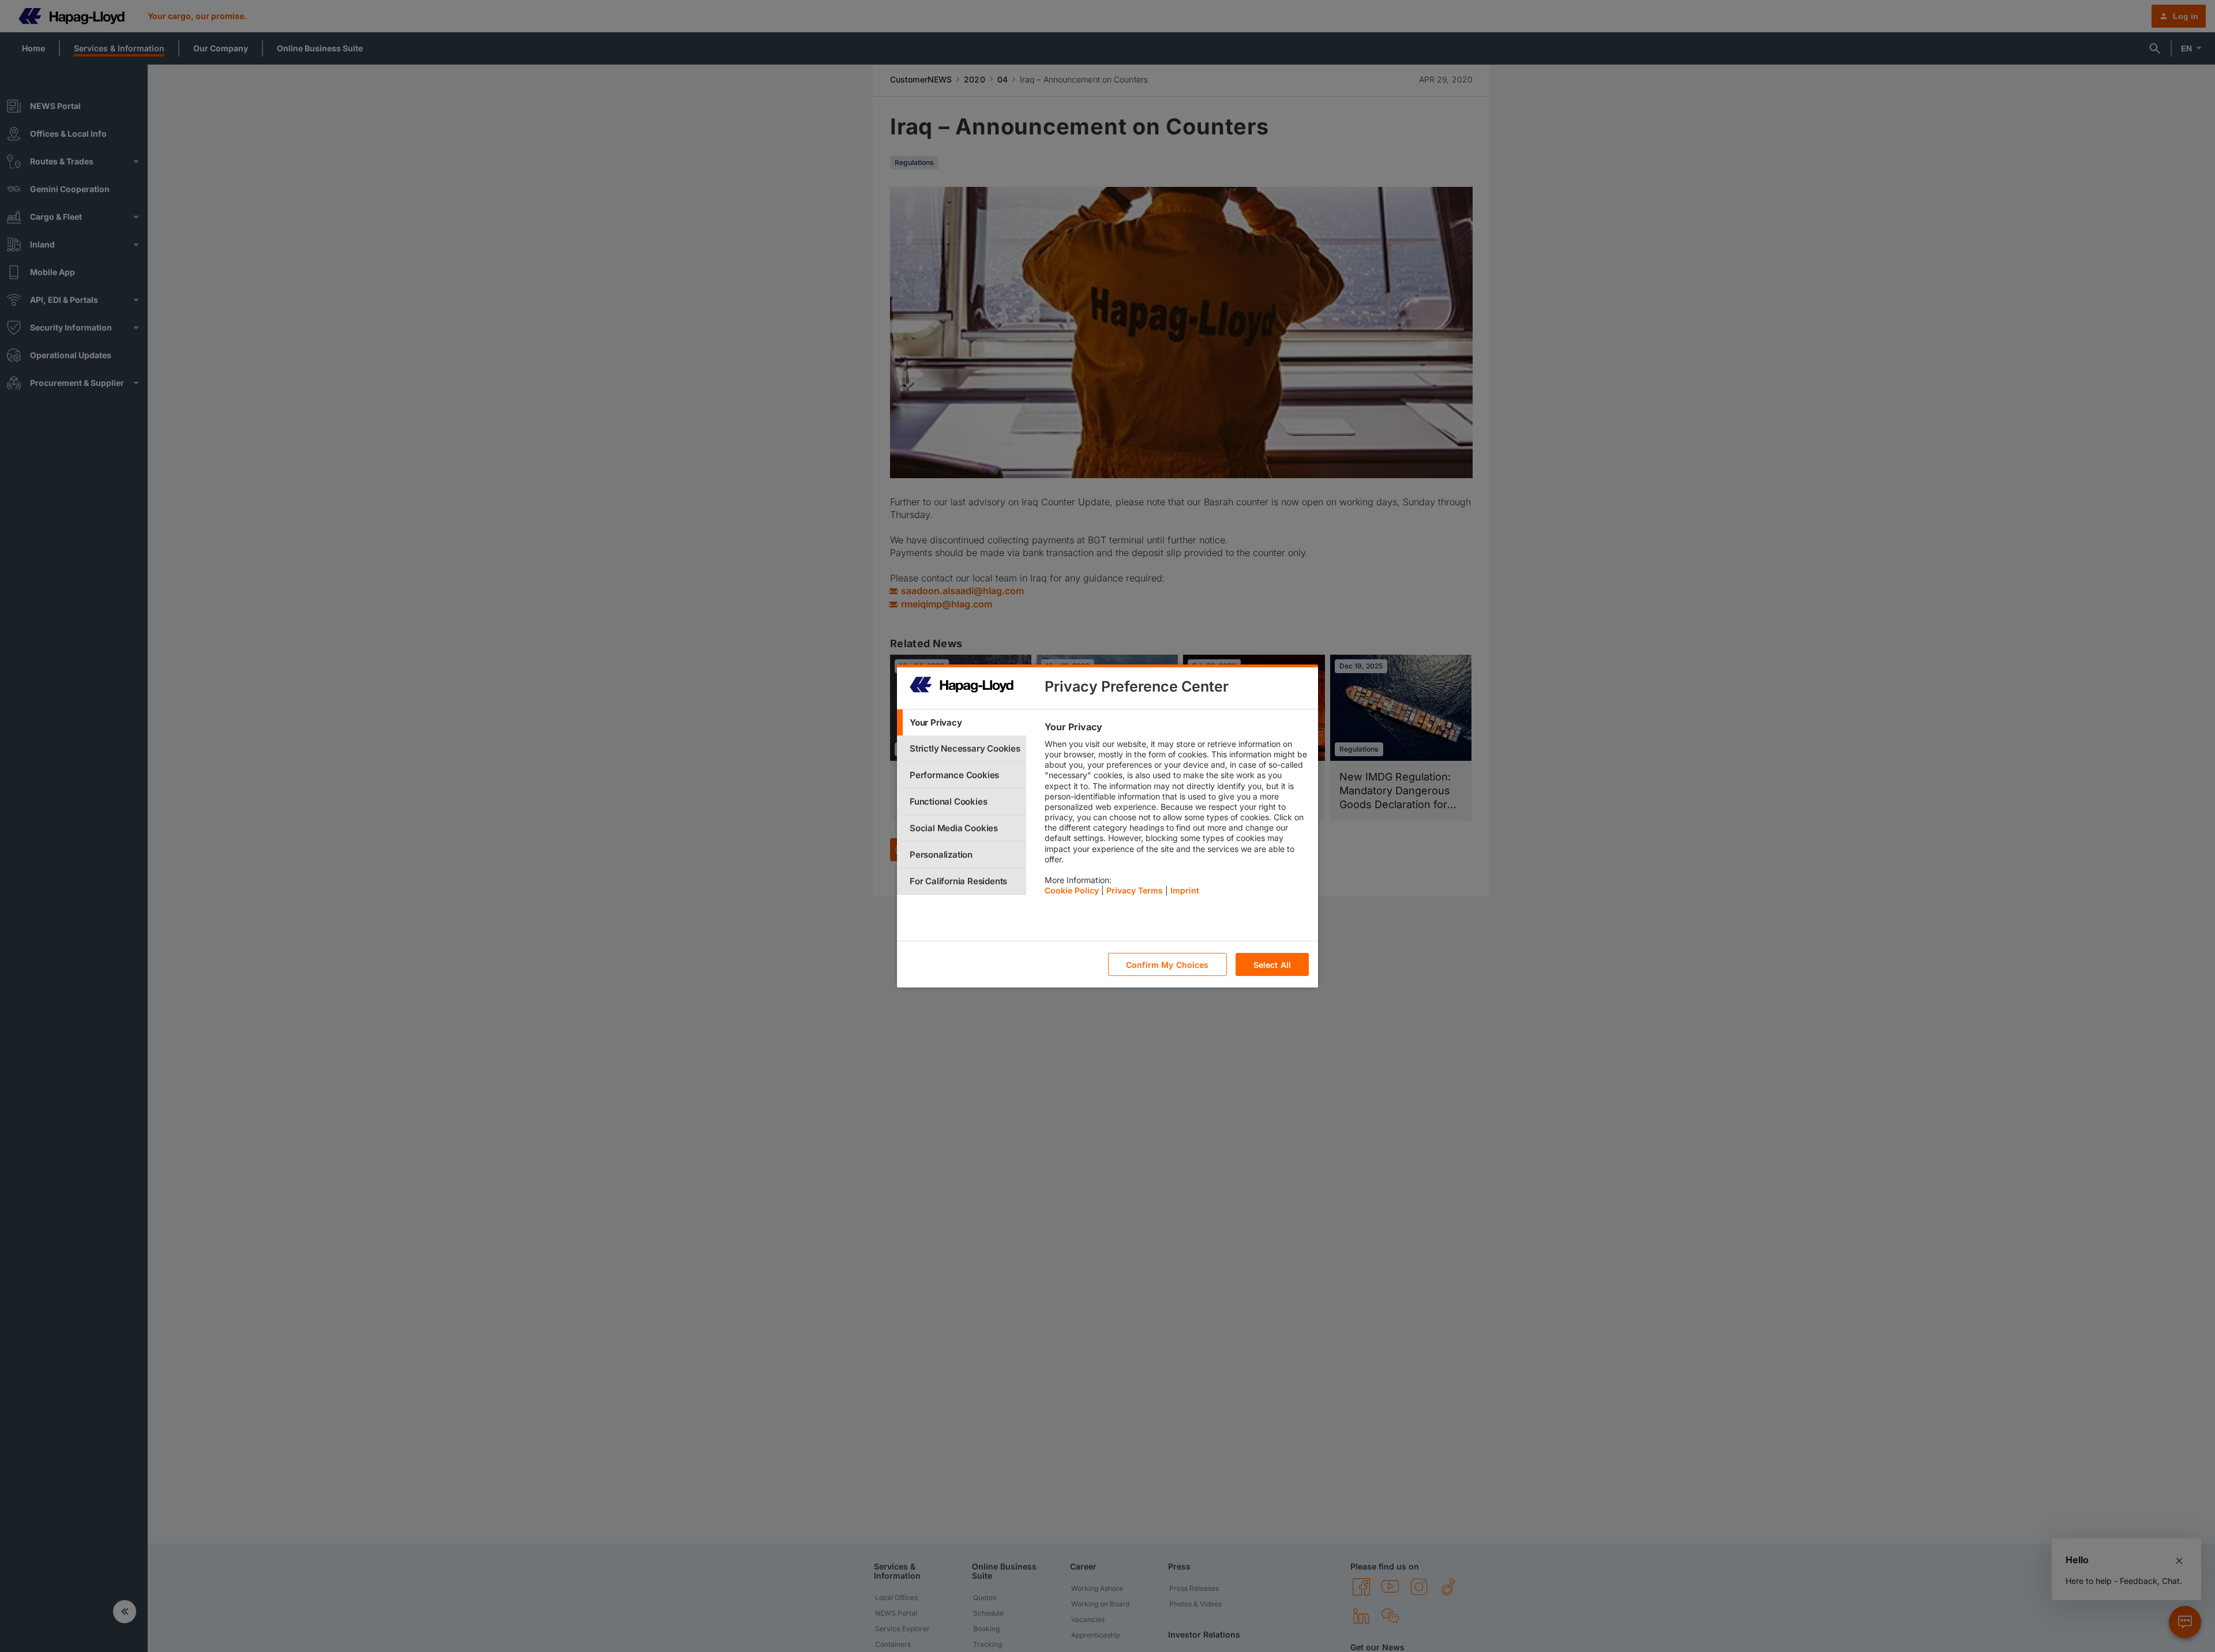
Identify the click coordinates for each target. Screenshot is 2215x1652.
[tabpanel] (1176, 812)
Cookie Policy (1072, 890)
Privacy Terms (1135, 890)
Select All (1272, 965)
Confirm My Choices (1167, 965)
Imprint (1185, 890)
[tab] (962, 722)
